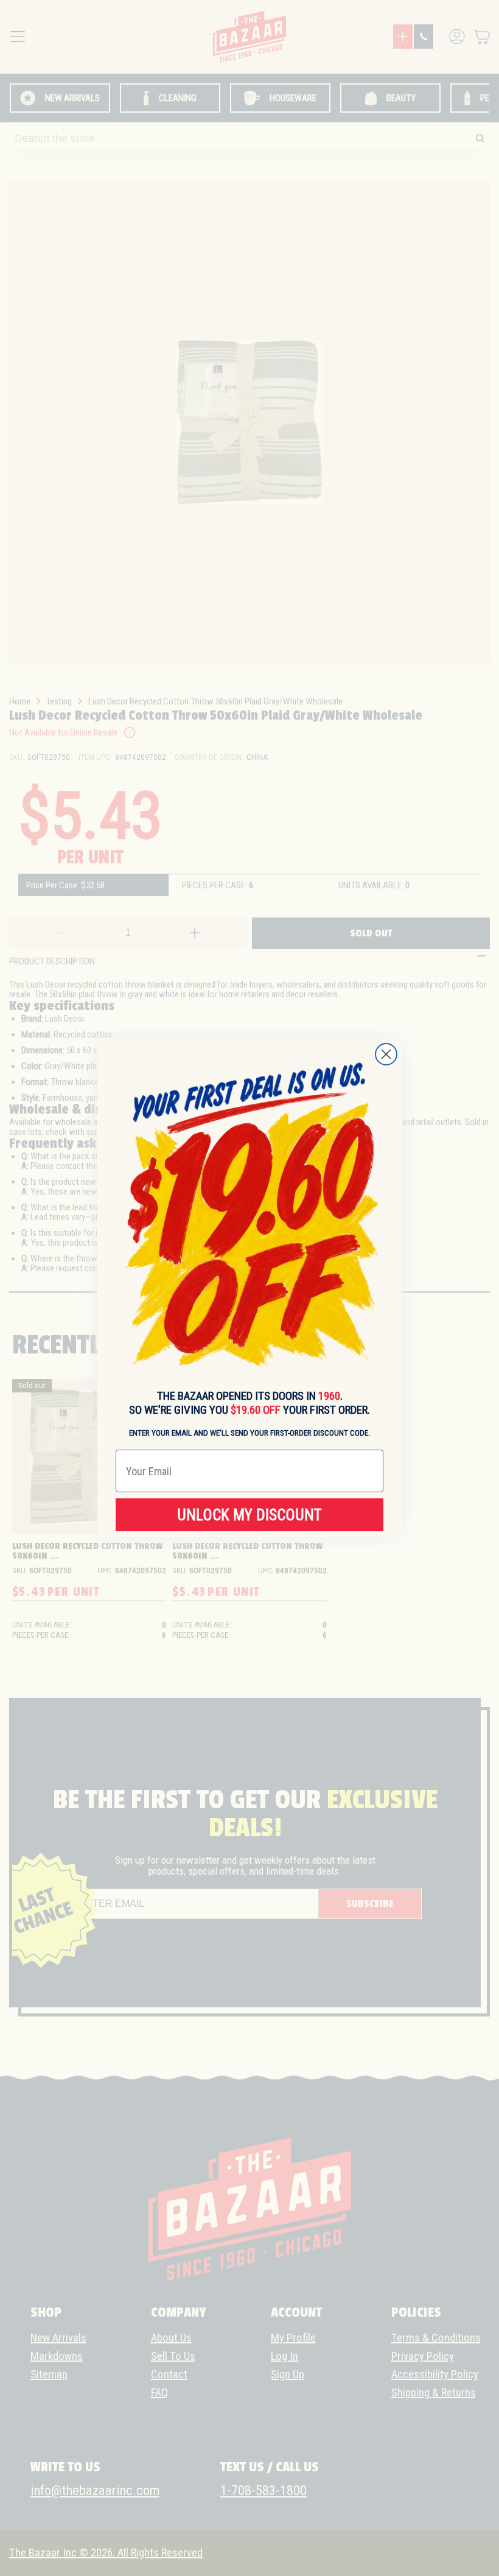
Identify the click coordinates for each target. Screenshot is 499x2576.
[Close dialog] (386, 1054)
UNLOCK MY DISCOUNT (249, 1515)
